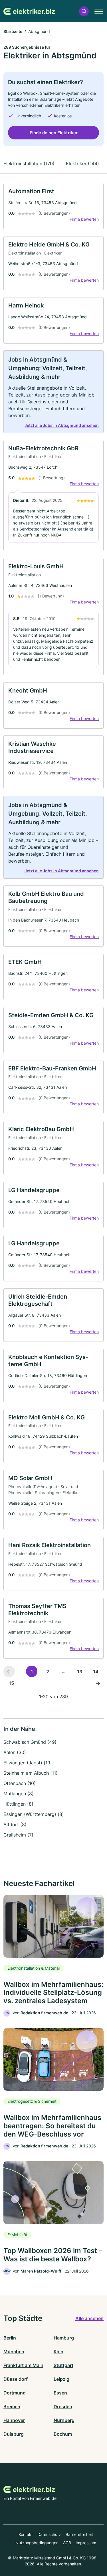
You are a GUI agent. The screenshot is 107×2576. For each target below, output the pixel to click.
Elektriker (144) (82, 163)
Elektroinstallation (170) (29, 163)
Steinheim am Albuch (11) (31, 1773)
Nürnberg (64, 2420)
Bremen (12, 2407)
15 (11, 1683)
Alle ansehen (89, 2318)
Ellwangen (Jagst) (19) (28, 1763)
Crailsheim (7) (18, 1835)
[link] (53, 206)
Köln (58, 2352)
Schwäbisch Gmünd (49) (30, 1742)
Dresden (63, 2407)
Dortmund (15, 2393)
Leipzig (61, 2379)
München (14, 2352)
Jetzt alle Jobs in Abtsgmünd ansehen (62, 425)
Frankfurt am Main (23, 2365)
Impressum (86, 2543)
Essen (60, 2393)
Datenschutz (49, 2534)
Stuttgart (63, 2365)
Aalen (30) (15, 1752)
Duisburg (14, 2434)
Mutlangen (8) (19, 1794)
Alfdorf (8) (15, 1824)
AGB (67, 2543)
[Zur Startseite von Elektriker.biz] (29, 11)
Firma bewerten (84, 219)
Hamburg (64, 2338)
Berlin (10, 2338)
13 (80, 1672)
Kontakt (26, 2534)
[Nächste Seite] (98, 1683)
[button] (84, 11)
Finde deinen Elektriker (54, 133)
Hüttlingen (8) (18, 1804)
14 (96, 1672)
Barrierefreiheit (79, 2534)
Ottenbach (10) (20, 1783)
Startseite (13, 31)
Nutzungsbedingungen (37, 2543)
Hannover (14, 2420)
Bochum (63, 2434)
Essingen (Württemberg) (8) (34, 1814)
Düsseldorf (16, 2379)
